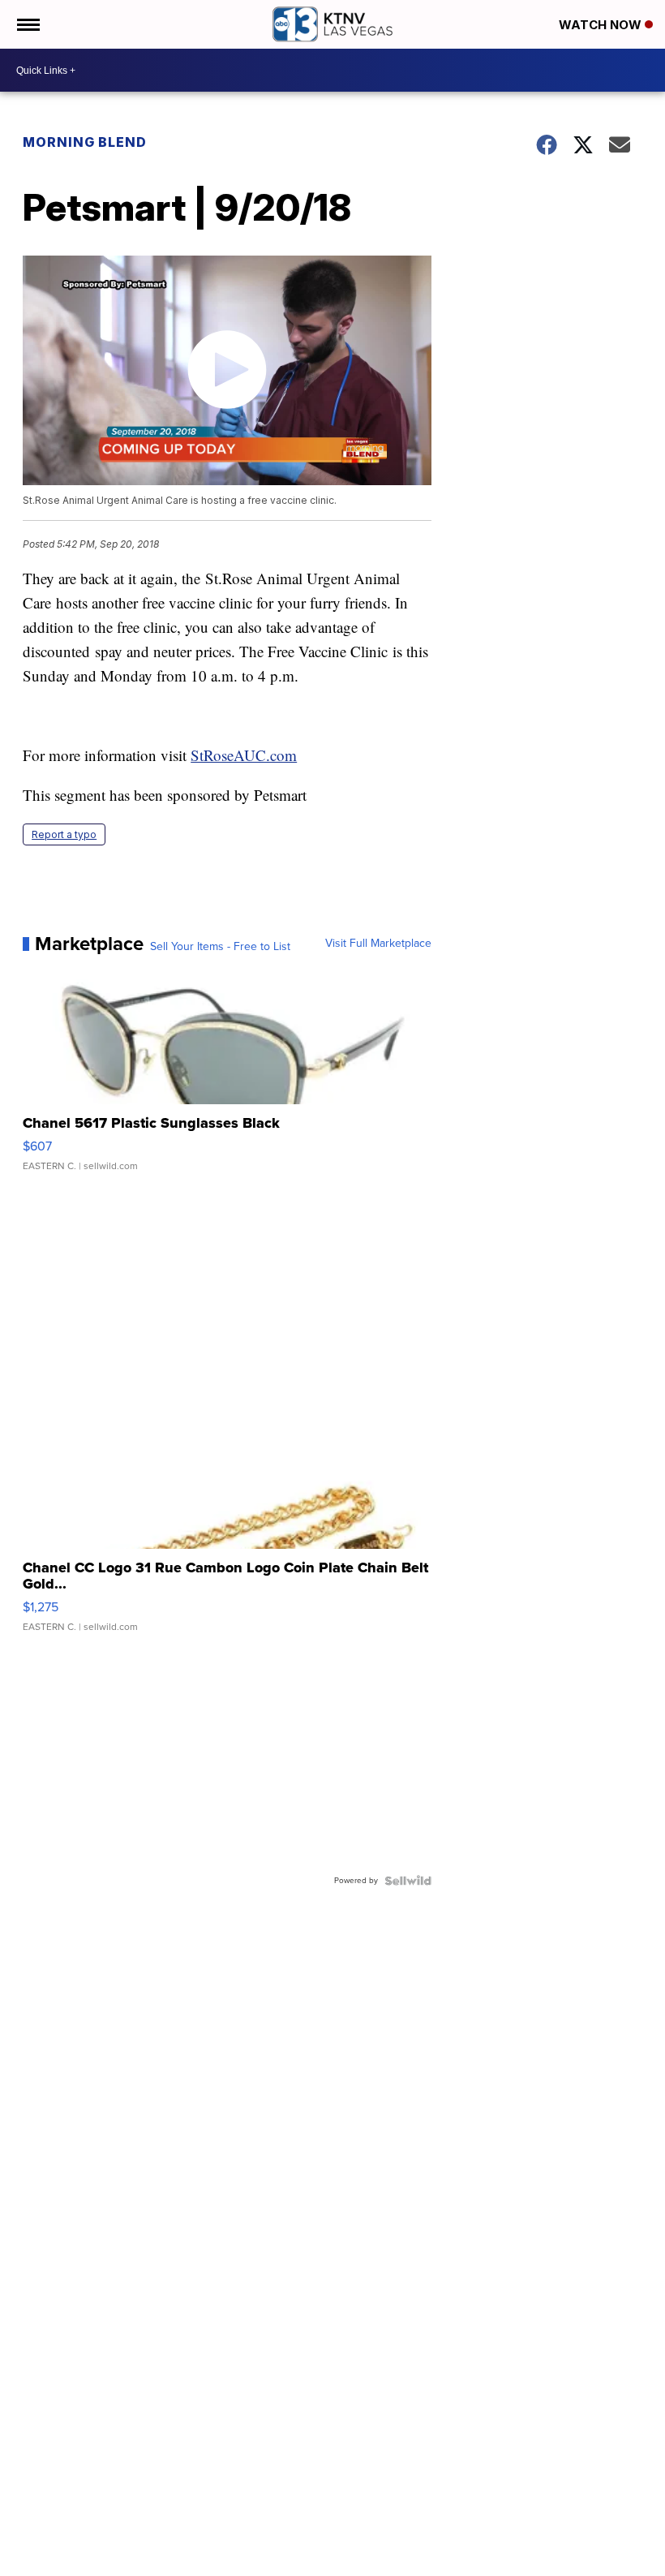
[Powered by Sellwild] (408, 1881)
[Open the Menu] (27, 24)
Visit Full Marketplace (378, 944)
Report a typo (64, 834)
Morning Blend (85, 142)
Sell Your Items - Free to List (220, 947)
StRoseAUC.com (244, 755)
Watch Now (602, 25)
